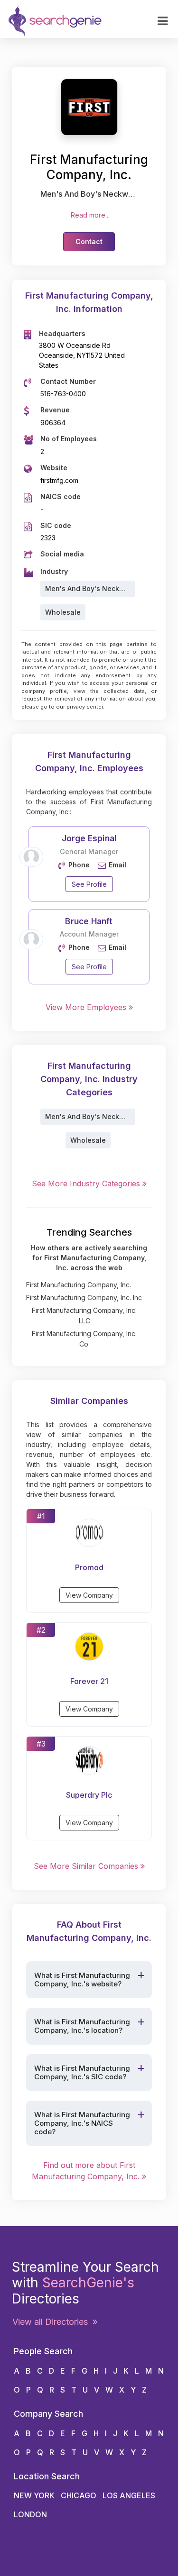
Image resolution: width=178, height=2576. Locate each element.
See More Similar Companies (87, 1866)
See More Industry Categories (87, 1183)
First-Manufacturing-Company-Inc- (59, 58)
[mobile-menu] (163, 21)
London (30, 2514)
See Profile (89, 884)
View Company (89, 1595)
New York (34, 2495)
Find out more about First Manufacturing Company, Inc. (87, 2171)
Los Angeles (129, 2495)
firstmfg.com (59, 480)
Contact (89, 241)
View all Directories (52, 2322)
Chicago (79, 2495)
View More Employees (87, 1007)
